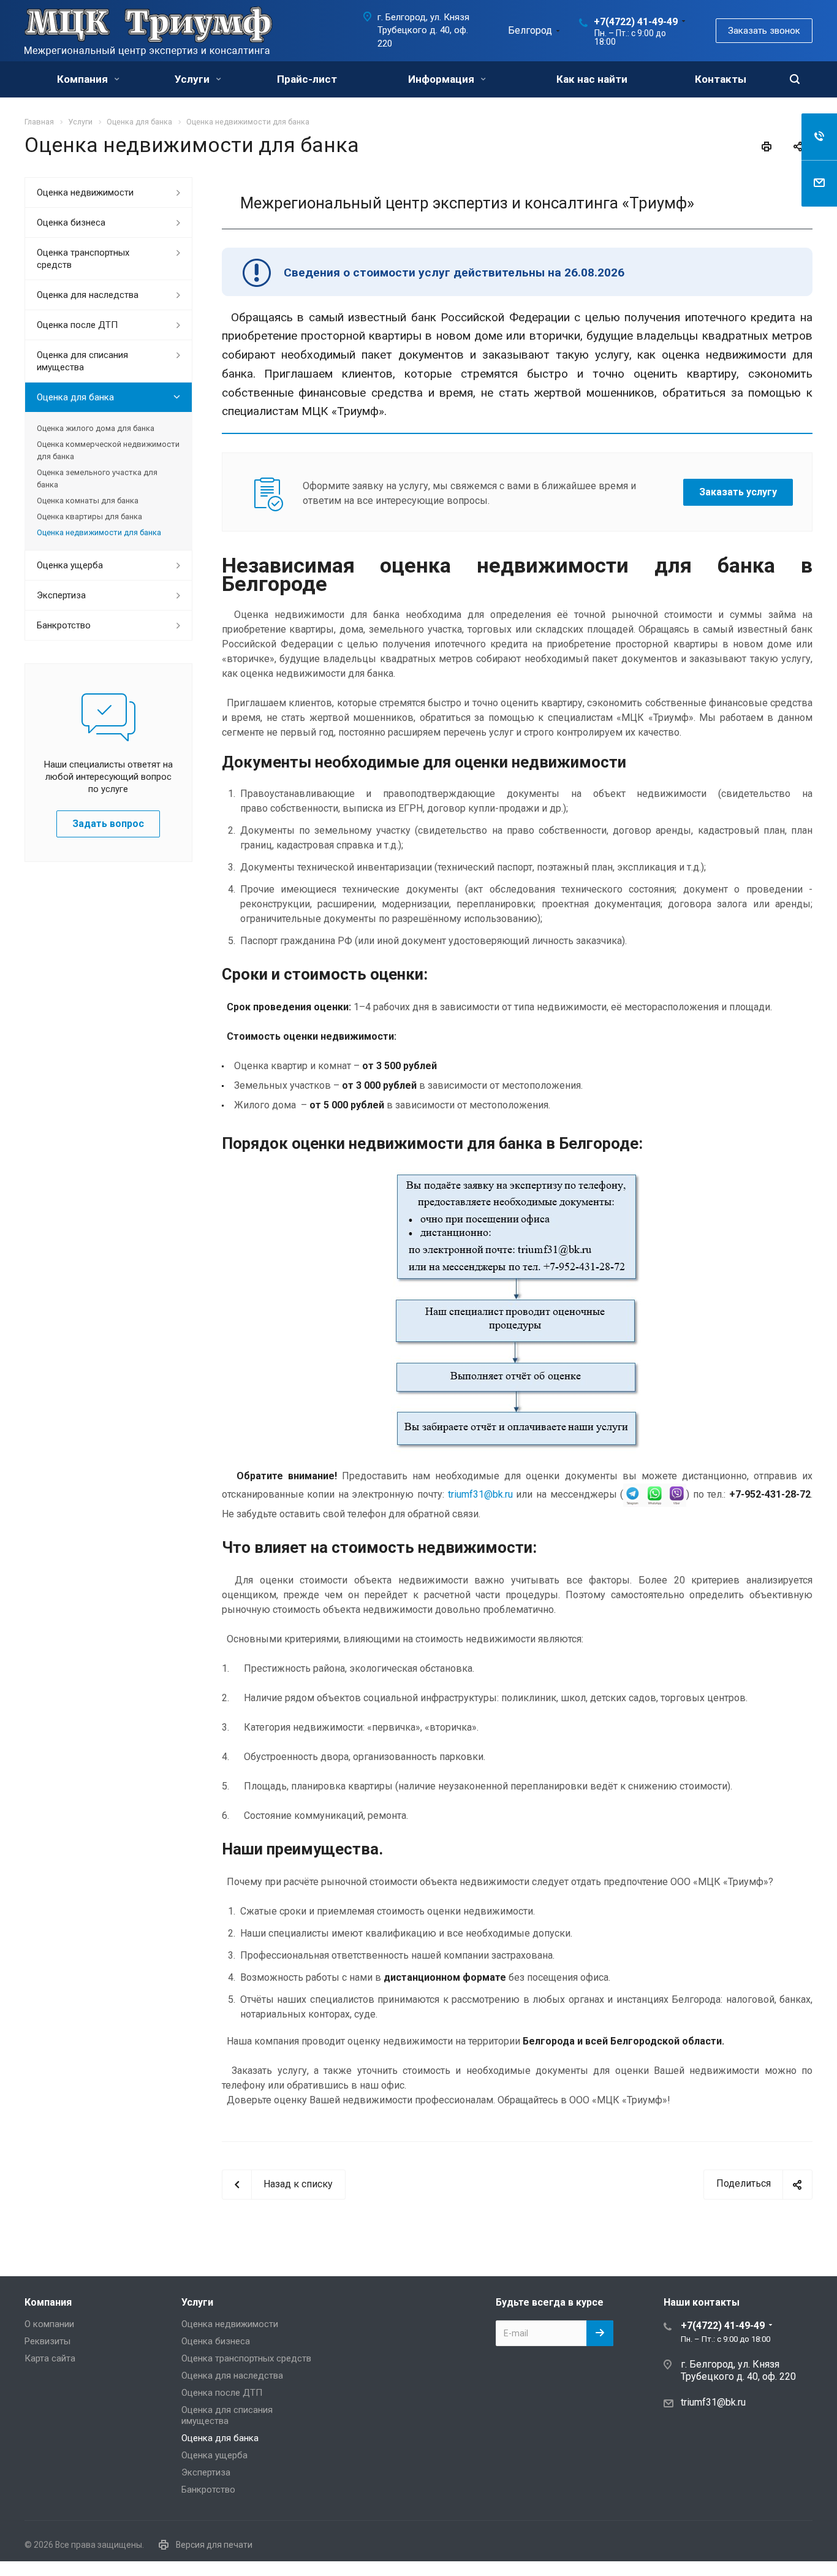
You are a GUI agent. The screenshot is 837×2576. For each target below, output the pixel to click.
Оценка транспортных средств (83, 259)
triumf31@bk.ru (480, 1494)
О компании (49, 2324)
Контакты (721, 79)
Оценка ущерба (70, 565)
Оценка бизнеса (71, 223)
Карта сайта (50, 2358)
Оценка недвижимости (85, 192)
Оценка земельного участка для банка (97, 478)
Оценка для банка (75, 397)
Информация (442, 79)
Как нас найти (592, 79)
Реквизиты (47, 2341)
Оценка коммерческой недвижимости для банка (108, 450)
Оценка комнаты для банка (88, 501)
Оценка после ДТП (77, 325)
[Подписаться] (600, 2333)
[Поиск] (795, 79)
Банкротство (64, 625)
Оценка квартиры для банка (89, 516)
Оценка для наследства (88, 295)
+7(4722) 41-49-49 (636, 22)
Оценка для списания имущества (82, 361)
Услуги (193, 79)
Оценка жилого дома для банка (96, 428)
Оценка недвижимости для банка (99, 532)
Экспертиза (61, 595)
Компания (84, 79)
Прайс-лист (307, 79)
